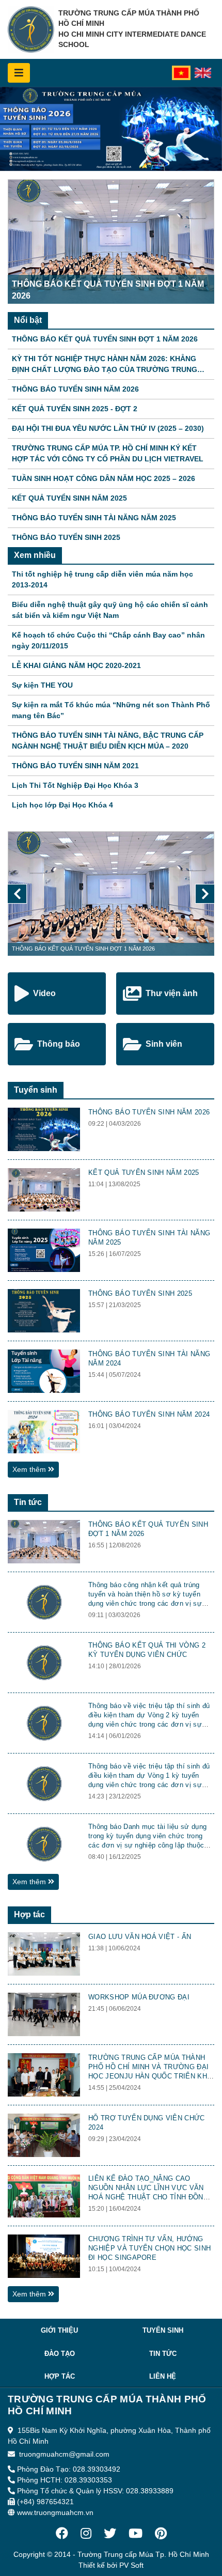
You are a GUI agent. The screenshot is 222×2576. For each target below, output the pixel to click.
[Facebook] (62, 2534)
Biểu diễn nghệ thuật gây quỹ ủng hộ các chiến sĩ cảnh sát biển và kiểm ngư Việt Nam (110, 610)
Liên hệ (163, 2376)
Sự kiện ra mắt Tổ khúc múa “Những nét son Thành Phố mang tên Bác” (111, 710)
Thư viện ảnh (172, 993)
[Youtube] (136, 2534)
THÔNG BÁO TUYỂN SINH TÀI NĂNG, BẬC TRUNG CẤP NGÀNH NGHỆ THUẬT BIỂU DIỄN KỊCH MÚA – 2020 (108, 741)
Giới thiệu (59, 2330)
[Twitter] (110, 2534)
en (201, 74)
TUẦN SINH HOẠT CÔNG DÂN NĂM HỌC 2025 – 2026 (104, 478)
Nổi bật (28, 320)
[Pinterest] (161, 2534)
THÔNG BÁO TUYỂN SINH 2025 (66, 537)
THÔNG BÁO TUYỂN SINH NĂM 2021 (75, 766)
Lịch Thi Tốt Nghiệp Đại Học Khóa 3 (75, 785)
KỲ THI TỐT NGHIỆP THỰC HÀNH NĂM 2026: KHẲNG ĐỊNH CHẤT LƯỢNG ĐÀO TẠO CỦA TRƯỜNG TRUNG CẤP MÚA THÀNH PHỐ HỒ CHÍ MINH (105, 365)
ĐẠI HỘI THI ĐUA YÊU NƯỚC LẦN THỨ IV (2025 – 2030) (108, 428)
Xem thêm (30, 1469)
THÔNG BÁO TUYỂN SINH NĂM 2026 (75, 389)
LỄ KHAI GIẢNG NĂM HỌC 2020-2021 (76, 665)
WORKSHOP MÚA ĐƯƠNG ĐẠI (139, 1997)
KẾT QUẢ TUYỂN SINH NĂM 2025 (69, 498)
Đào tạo (60, 2354)
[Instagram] (86, 2534)
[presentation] (17, 894)
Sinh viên (164, 1044)
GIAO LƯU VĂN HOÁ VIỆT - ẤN (140, 1937)
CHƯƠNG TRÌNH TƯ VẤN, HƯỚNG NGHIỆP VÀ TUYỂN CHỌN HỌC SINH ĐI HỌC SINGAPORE (149, 2248)
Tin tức (28, 1502)
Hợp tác (29, 1914)
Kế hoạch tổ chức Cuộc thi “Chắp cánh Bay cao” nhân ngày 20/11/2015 (108, 640)
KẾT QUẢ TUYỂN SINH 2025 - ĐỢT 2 (75, 409)
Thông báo (59, 1044)
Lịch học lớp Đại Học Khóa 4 (62, 805)
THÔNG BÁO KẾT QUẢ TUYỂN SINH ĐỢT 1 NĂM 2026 (105, 339)
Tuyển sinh (36, 1090)
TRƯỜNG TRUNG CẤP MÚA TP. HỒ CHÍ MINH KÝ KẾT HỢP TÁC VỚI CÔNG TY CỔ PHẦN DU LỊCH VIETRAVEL (108, 453)
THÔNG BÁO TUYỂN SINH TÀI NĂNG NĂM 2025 (94, 518)
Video (44, 993)
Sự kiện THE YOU (42, 685)
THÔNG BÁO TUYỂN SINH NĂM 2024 (149, 1414)
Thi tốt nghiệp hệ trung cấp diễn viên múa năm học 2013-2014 (102, 579)
